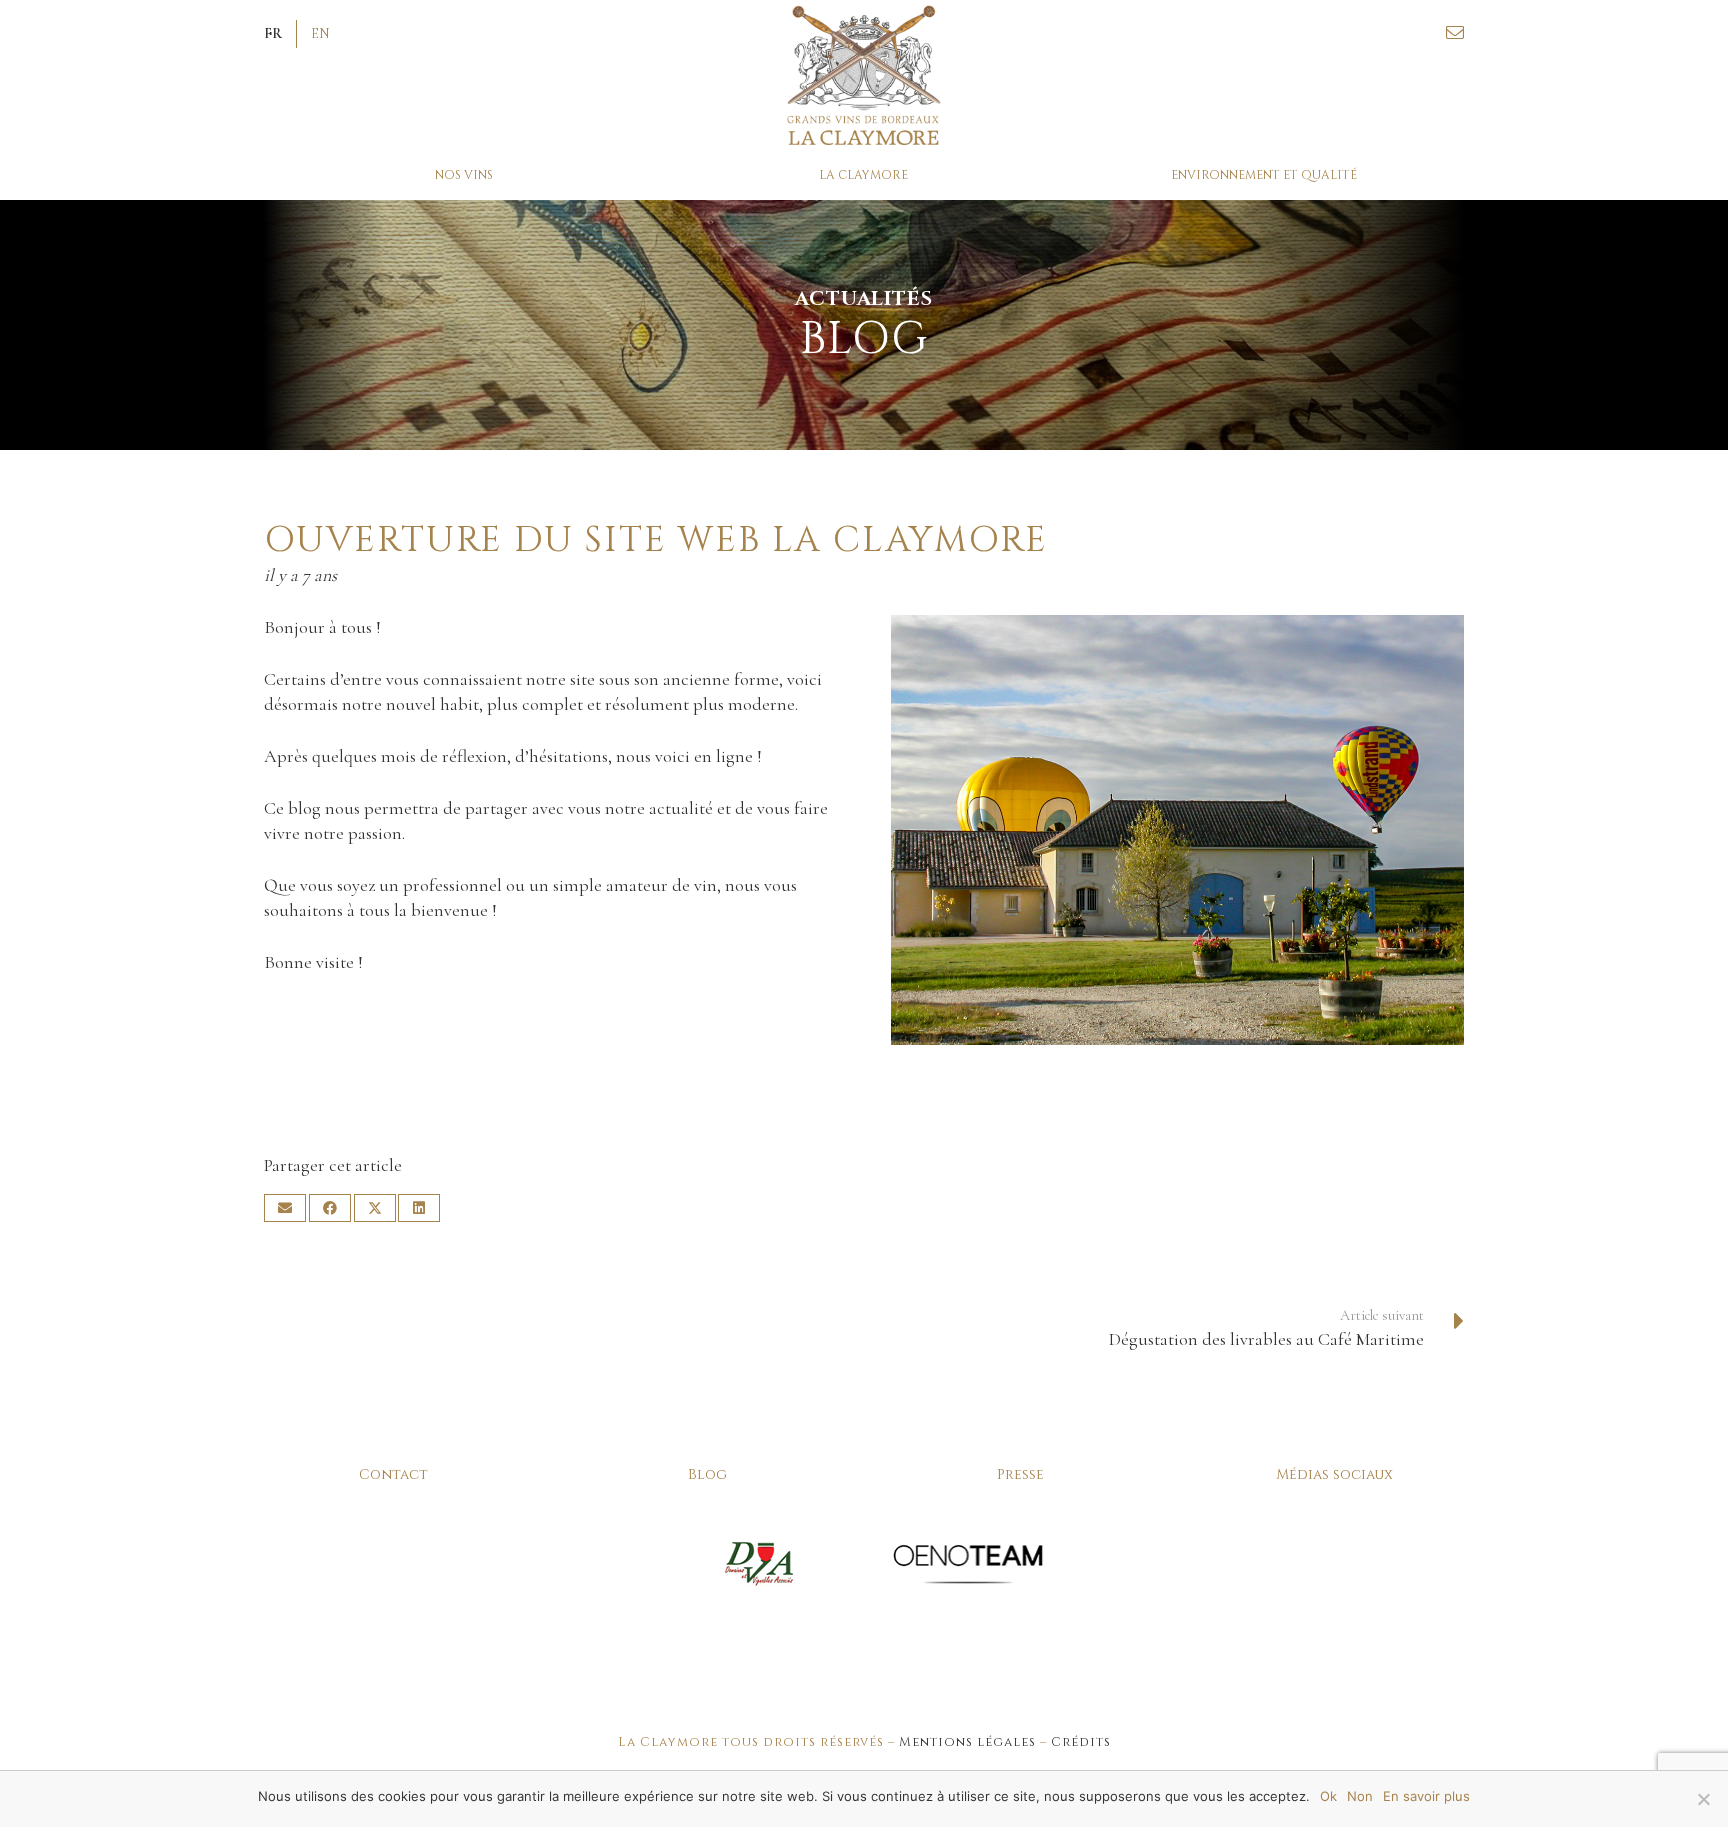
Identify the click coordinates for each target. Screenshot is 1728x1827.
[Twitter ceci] (375, 1208)
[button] (273, 34)
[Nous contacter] (1455, 33)
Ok (1328, 1796)
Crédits (1081, 1742)
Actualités (864, 298)
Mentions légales (967, 1742)
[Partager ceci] (330, 1208)
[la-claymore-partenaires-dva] (759, 1563)
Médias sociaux (1334, 1474)
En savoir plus (1426, 1796)
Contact (393, 1474)
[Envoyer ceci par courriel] (285, 1208)
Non (1360, 1796)
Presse (1020, 1474)
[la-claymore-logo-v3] (864, 75)
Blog (707, 1474)
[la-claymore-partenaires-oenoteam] (968, 1563)
